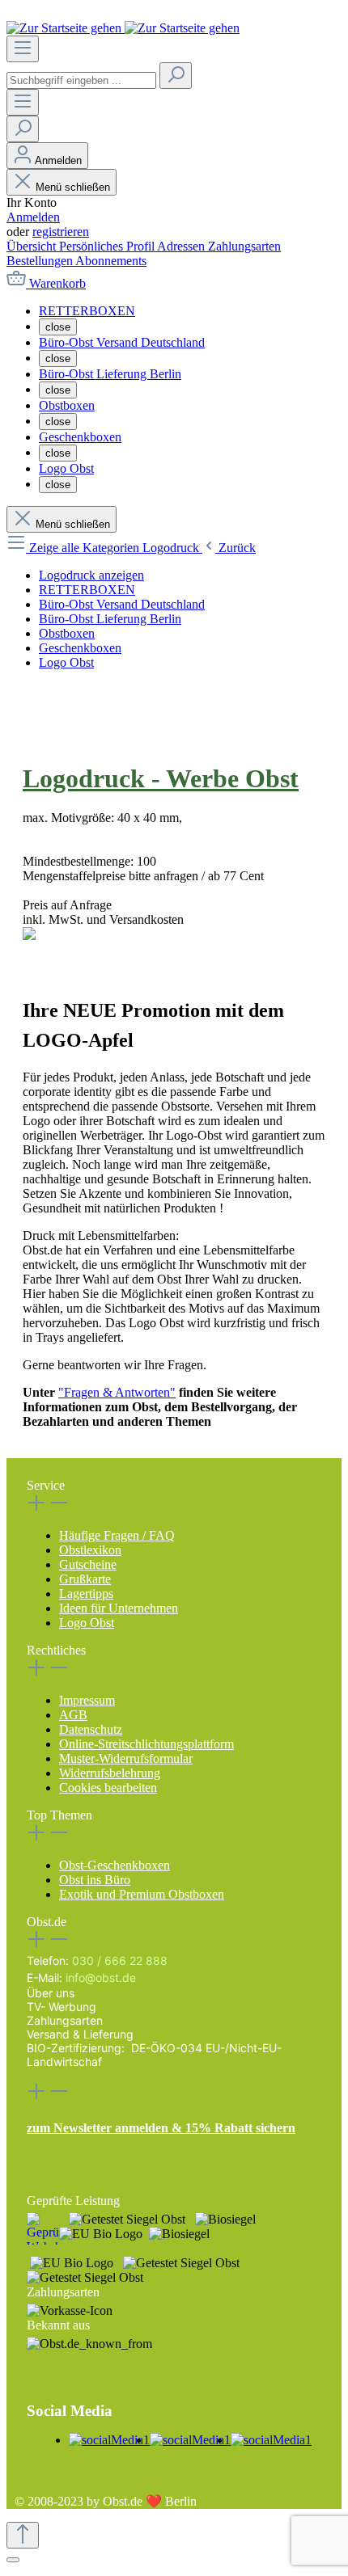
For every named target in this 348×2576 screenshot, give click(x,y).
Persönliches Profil (108, 246)
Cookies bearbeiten (108, 1788)
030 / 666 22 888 (120, 1960)
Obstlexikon (90, 1550)
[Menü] (23, 49)
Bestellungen (41, 261)
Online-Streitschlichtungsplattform (146, 1744)
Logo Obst (87, 1623)
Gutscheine (88, 1564)
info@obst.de (101, 1977)
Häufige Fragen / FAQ (117, 1535)
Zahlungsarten (244, 246)
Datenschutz (91, 1729)
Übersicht (33, 246)
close (58, 327)
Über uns (51, 1993)
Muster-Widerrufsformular (126, 1758)
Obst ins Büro (95, 1880)
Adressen (182, 246)
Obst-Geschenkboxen (115, 1865)
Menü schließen (73, 187)
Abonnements (111, 261)
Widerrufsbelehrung (110, 1773)
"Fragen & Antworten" (117, 1392)
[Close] (13, 2560)
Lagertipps (86, 1594)
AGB (73, 1715)
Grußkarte (85, 1579)
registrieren (61, 232)
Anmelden (33, 217)
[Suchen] (176, 76)
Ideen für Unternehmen (119, 1608)
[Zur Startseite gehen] (123, 28)
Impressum (87, 1700)
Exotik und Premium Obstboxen (142, 1894)
